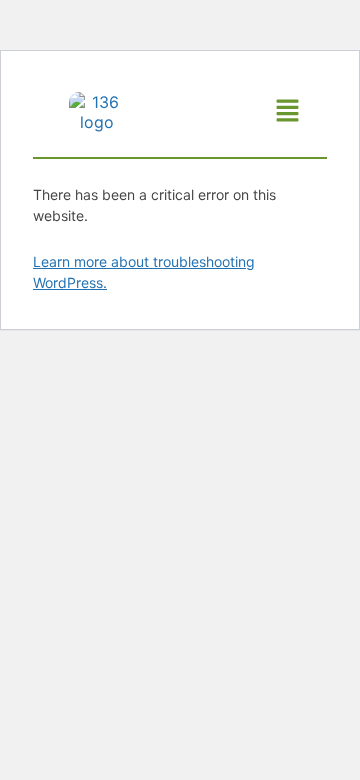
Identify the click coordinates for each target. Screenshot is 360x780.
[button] (288, 111)
